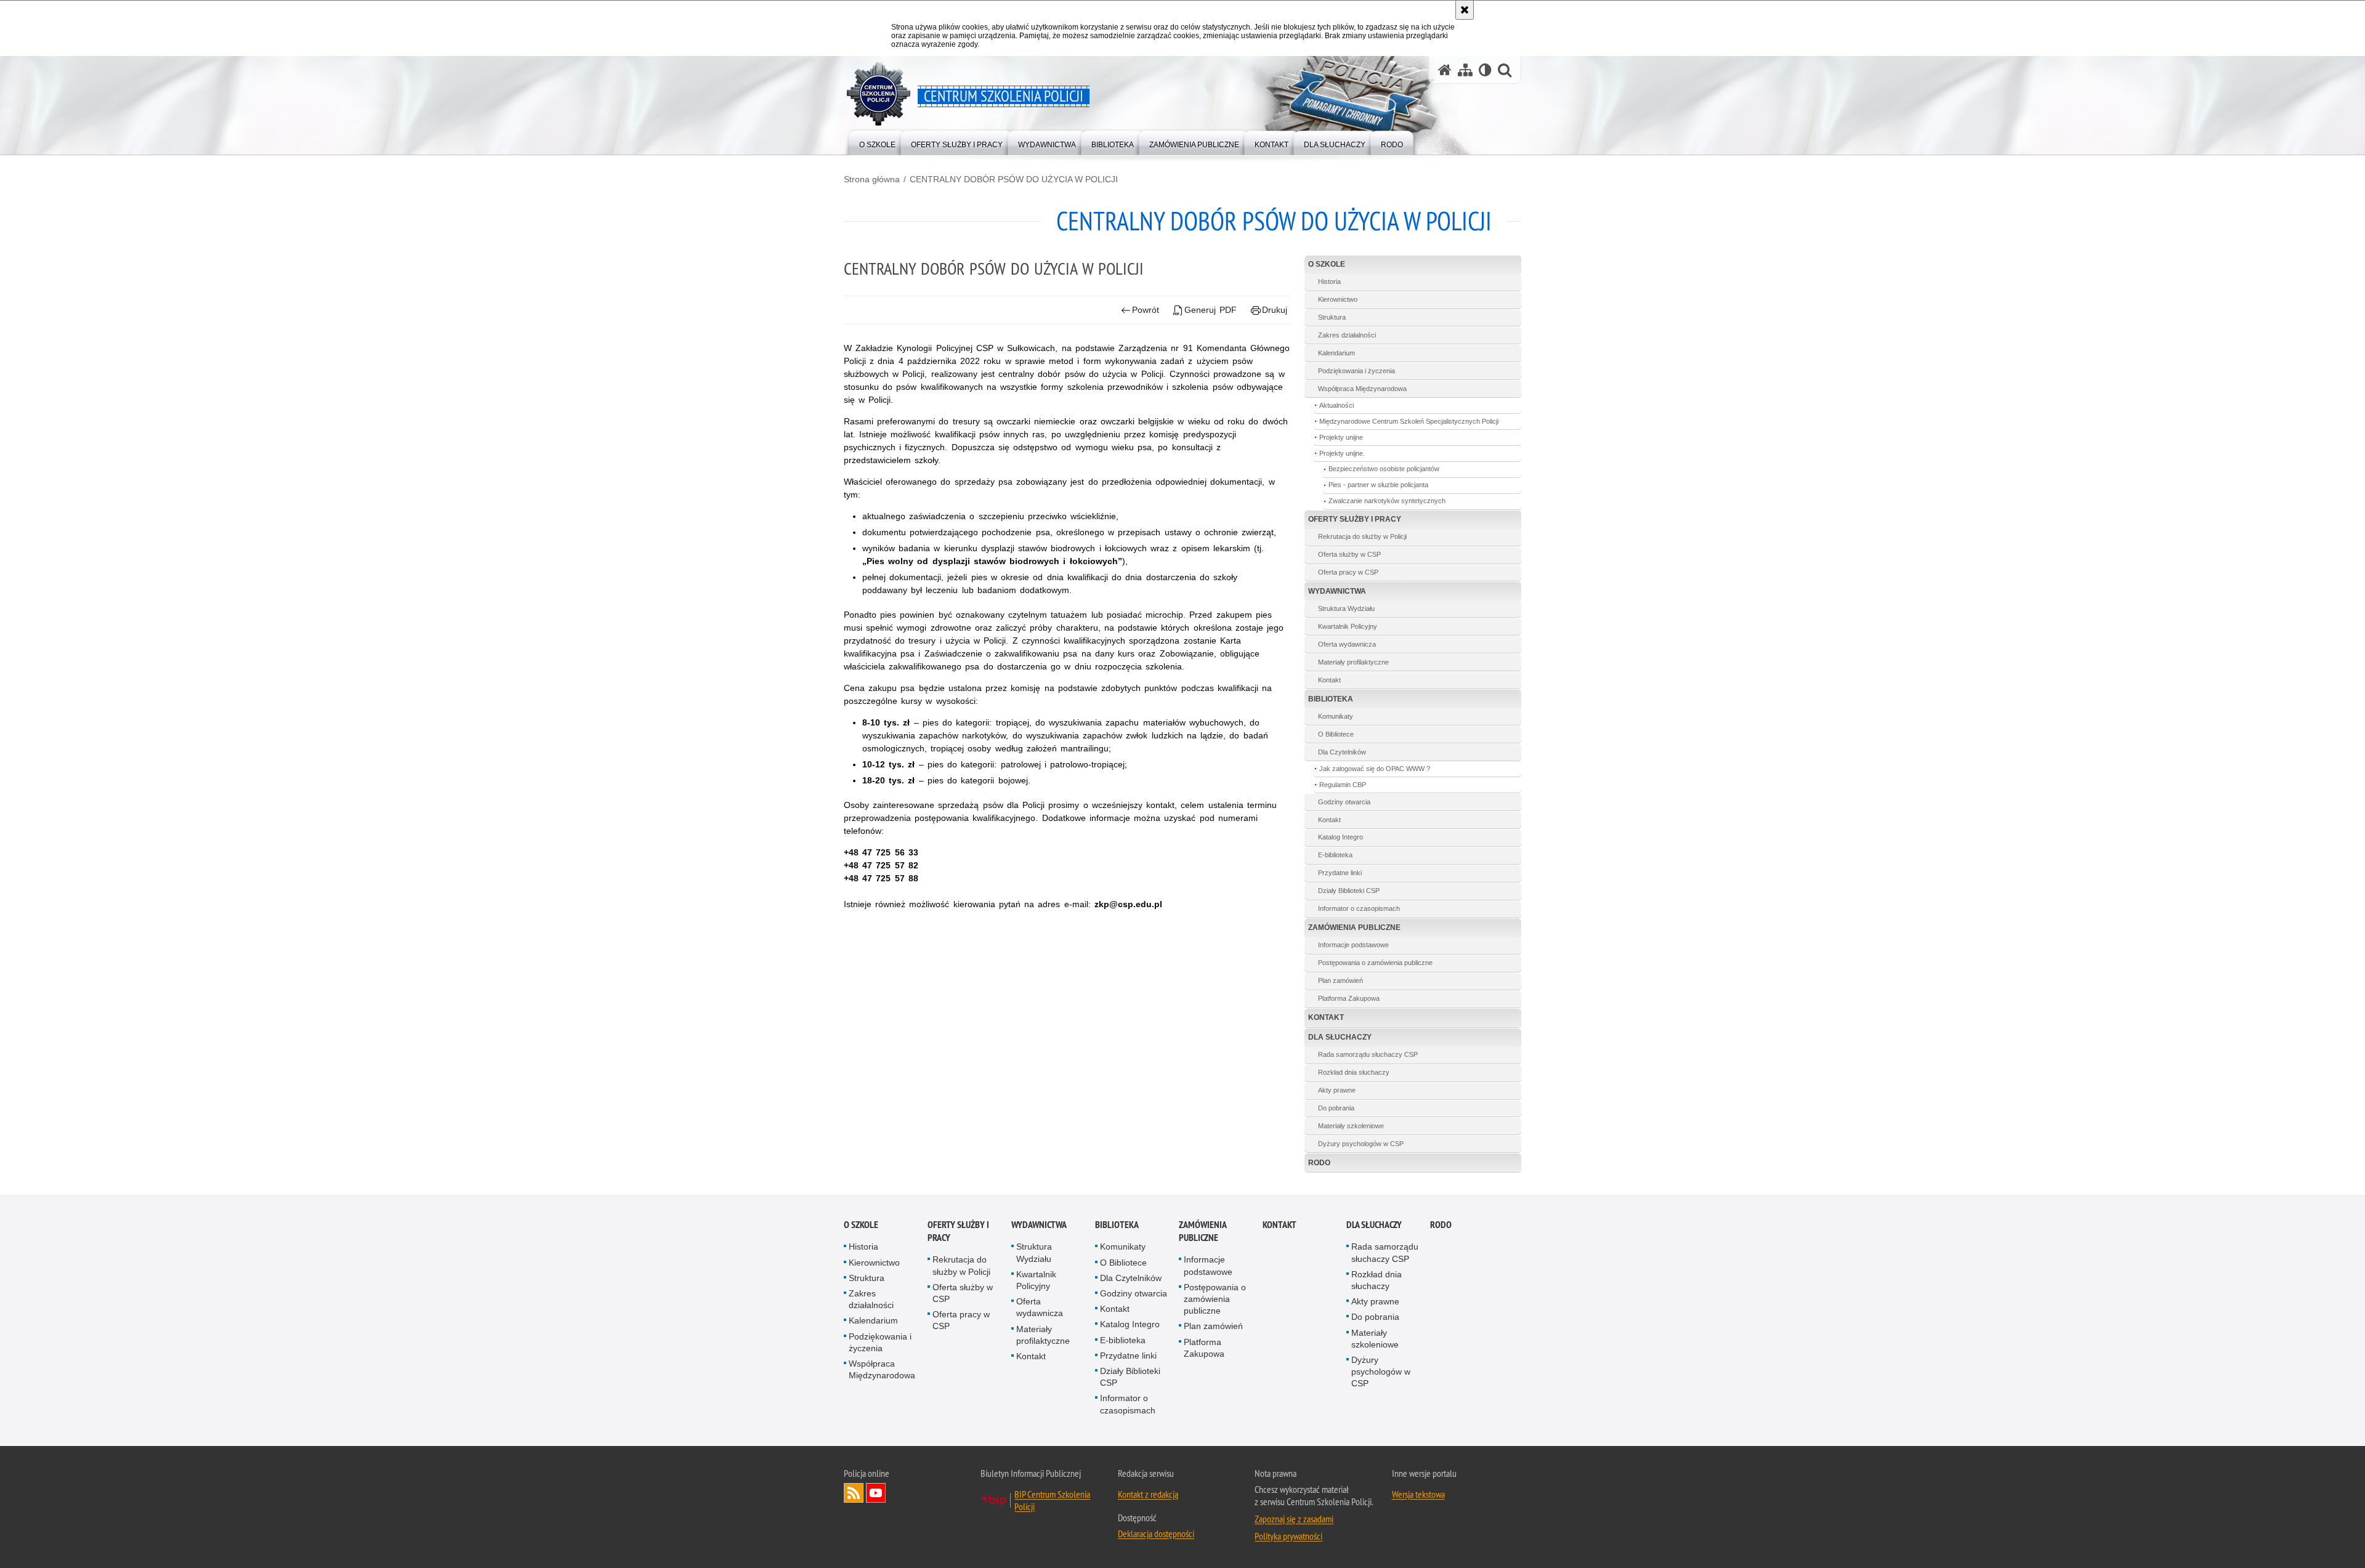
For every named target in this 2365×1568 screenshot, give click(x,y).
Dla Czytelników (1342, 752)
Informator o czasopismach (1359, 908)
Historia (1329, 281)
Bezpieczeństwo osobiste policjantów (1384, 469)
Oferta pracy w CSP (1348, 572)
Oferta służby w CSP (1349, 554)
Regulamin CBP (1343, 785)
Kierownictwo (1338, 299)
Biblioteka (1331, 699)
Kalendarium (1336, 353)
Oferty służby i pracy (1355, 519)
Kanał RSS (854, 1493)
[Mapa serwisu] (1465, 70)
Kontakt (1329, 680)
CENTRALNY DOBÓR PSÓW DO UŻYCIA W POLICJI (1014, 179)
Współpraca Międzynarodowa (1362, 389)
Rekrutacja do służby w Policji (1362, 536)
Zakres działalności (1347, 335)
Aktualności (1336, 405)
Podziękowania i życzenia (1356, 371)
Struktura (1332, 317)
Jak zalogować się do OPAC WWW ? (1375, 769)
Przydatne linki (1340, 873)
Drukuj (1275, 310)
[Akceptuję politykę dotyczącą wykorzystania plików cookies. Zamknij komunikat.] (1465, 10)
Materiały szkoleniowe (1351, 1126)
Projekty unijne (1341, 437)
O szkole (1327, 264)
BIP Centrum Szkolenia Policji (1052, 1500)
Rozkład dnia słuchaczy (1354, 1072)
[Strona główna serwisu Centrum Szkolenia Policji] (1445, 70)
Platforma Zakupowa (1349, 998)
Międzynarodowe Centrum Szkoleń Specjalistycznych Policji (1409, 421)
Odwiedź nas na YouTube (876, 1493)
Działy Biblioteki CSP (1349, 891)
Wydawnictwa (1337, 591)
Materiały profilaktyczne (1353, 662)
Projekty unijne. (1342, 453)
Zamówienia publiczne (1354, 927)
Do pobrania (1336, 1108)
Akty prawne (1337, 1090)
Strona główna (872, 179)
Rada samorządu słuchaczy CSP (1368, 1054)
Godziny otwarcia (1344, 802)
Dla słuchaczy (1340, 1037)
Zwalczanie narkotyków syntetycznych (1387, 501)
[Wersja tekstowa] (1485, 70)
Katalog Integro (1340, 837)
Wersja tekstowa (1418, 1494)
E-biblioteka (1335, 855)
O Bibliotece (1336, 734)
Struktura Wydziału (1346, 608)
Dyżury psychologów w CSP (1361, 1144)
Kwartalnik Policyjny (1348, 626)
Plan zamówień (1340, 980)
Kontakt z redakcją (1148, 1494)
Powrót (1146, 310)
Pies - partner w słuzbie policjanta (1378, 485)
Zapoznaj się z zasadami (1294, 1519)
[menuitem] (877, 142)
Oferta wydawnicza (1347, 644)
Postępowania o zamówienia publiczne (1375, 963)
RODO (1319, 1163)
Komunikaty (1336, 716)
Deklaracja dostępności (1156, 1534)
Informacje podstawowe (1353, 945)
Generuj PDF (1211, 310)
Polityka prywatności (1288, 1536)
